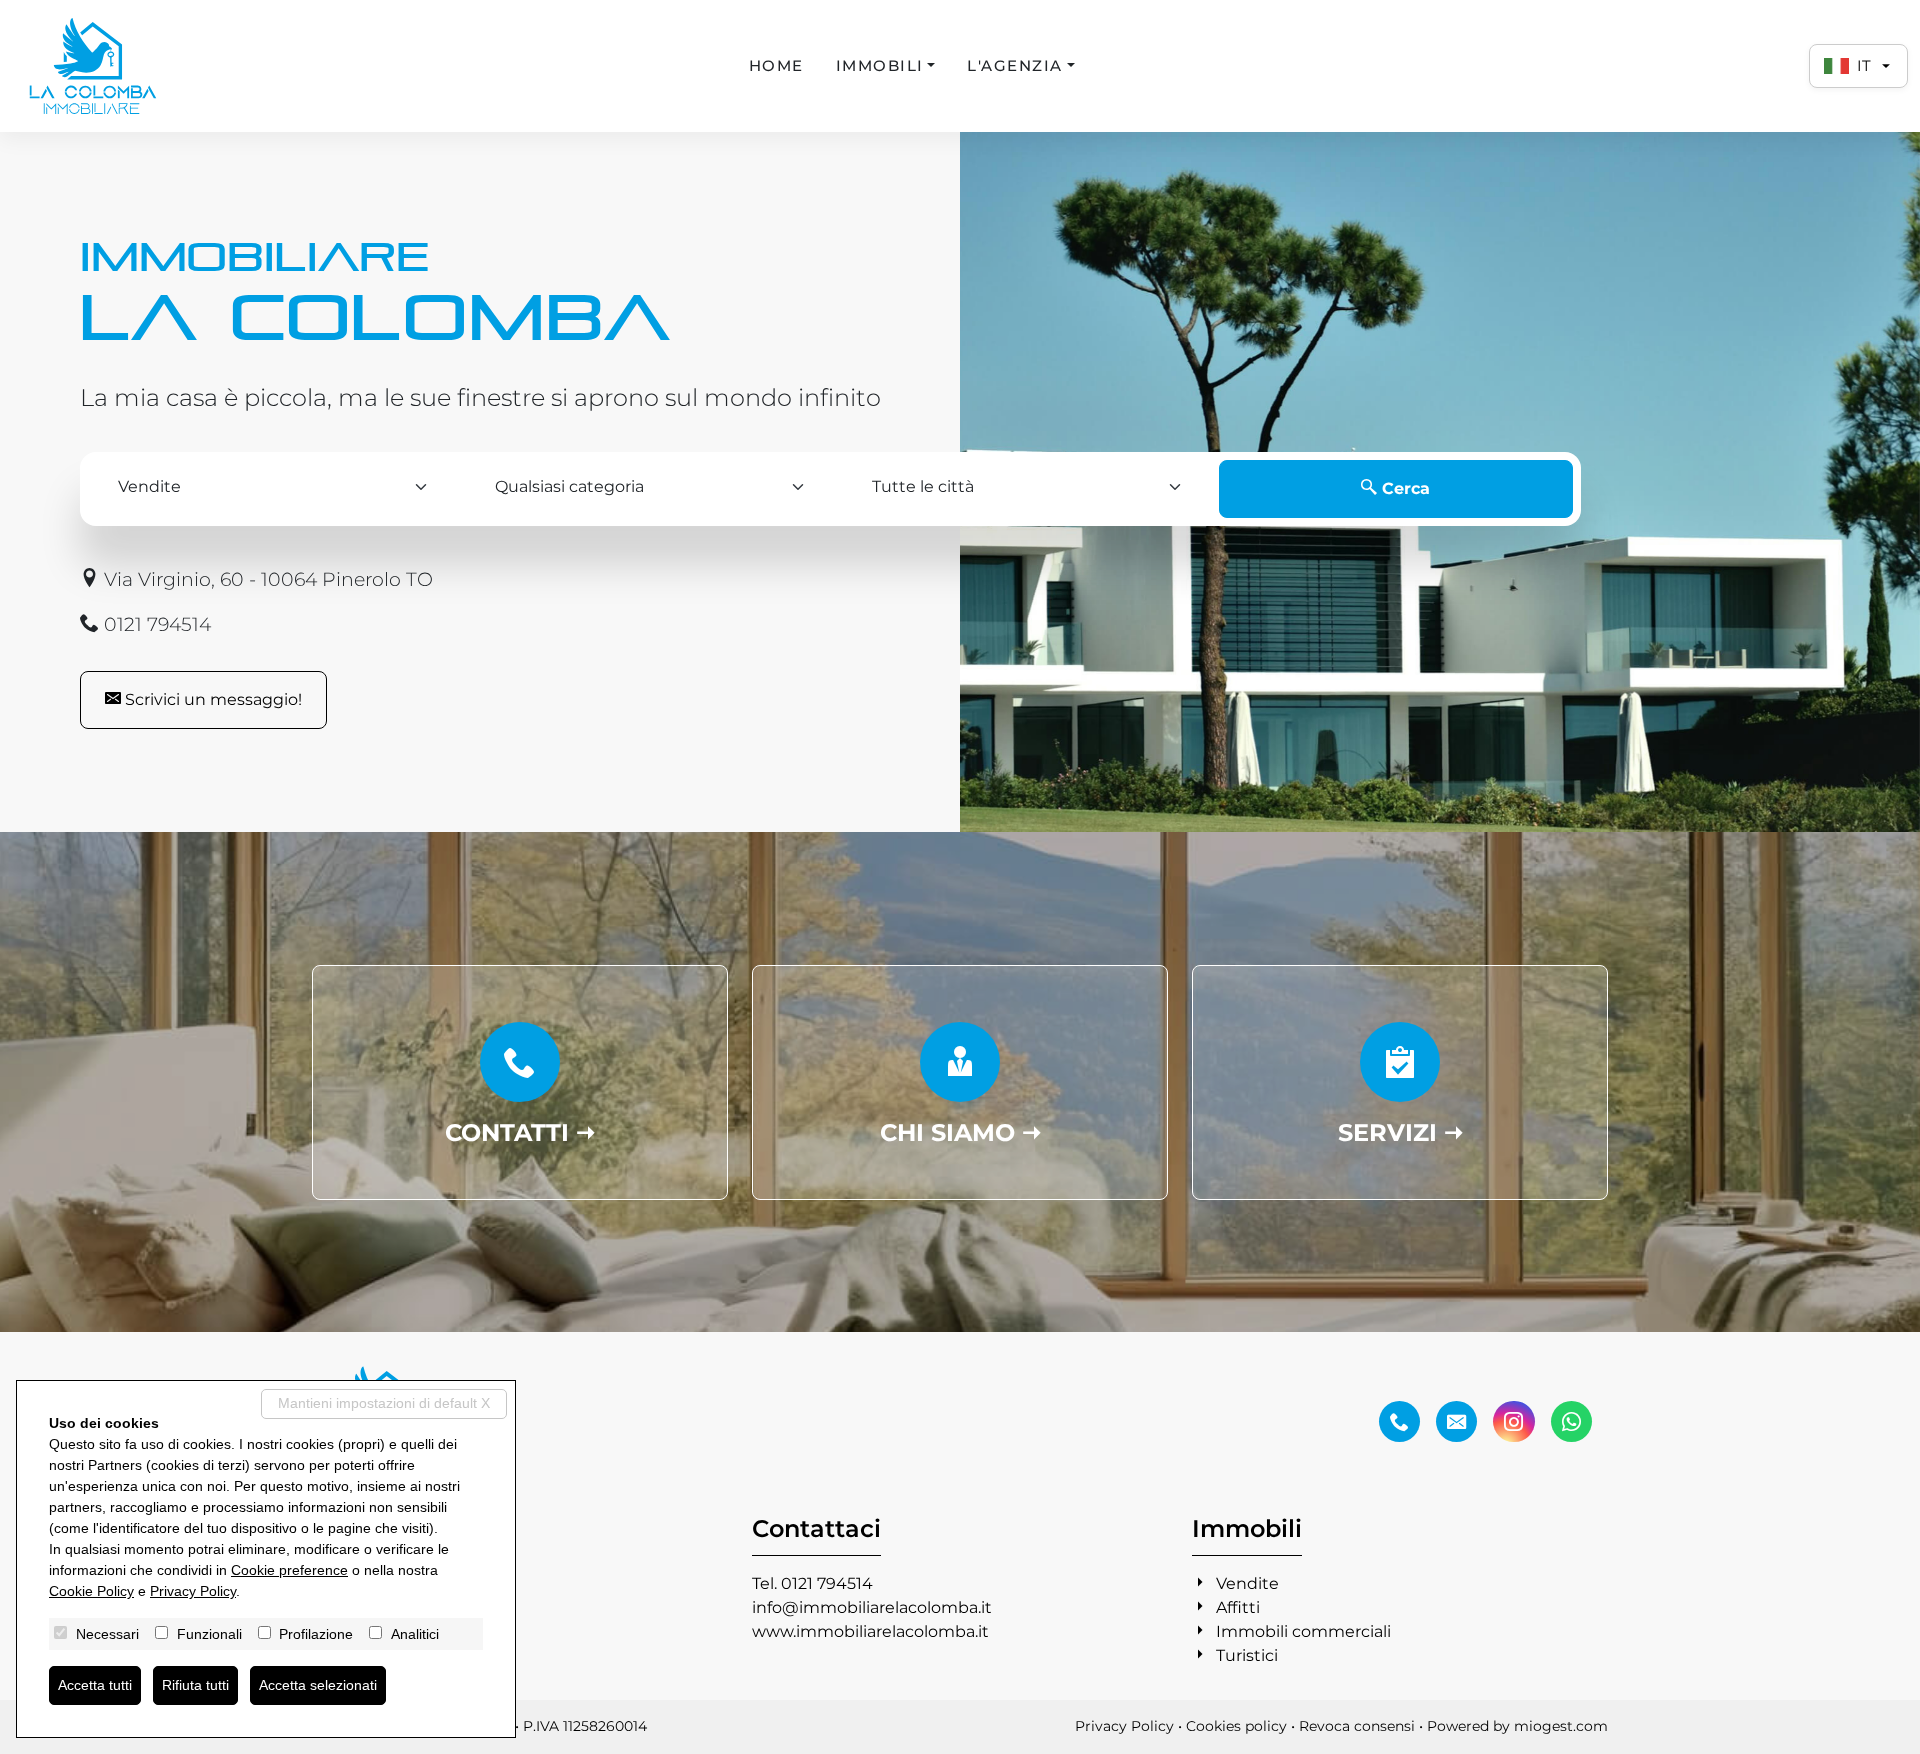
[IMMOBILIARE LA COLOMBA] (93, 66)
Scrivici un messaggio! (211, 699)
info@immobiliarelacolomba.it (872, 1607)
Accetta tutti (95, 1685)
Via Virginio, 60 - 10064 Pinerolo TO (266, 579)
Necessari (107, 1634)
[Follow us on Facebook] (1399, 1422)
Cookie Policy (91, 1591)
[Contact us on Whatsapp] (1571, 1422)
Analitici (415, 1634)
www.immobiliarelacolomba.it (870, 1631)
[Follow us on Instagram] (1513, 1422)
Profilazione (316, 1634)
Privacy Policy (1124, 1726)
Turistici (1247, 1655)
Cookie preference (289, 1570)
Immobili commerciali (1303, 1631)
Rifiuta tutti (195, 1685)
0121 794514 (155, 624)
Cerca (1403, 488)
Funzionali (209, 1634)
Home (776, 65)
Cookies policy (1236, 1726)
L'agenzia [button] (1015, 65)
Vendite (1247, 1583)
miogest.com (1561, 1726)
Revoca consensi (1357, 1726)
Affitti (1238, 1607)
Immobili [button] (880, 65)
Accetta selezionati (318, 1685)
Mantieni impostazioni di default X (384, 1403)
